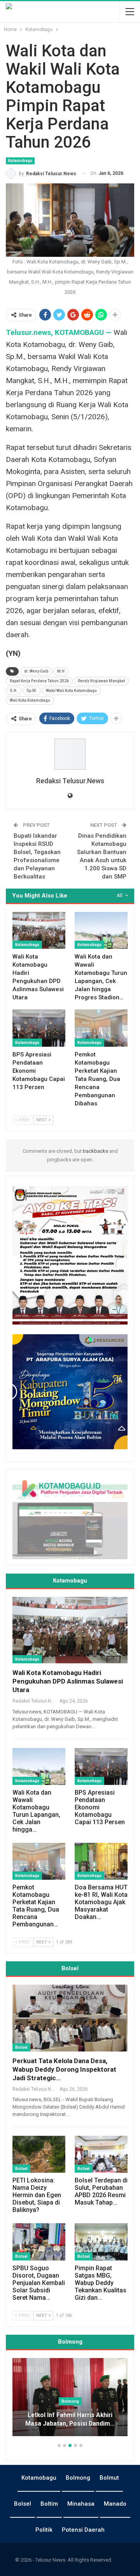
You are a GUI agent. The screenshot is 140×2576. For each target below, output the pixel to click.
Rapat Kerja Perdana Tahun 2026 (39, 681)
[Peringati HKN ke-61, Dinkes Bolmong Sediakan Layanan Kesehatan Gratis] (70, 2397)
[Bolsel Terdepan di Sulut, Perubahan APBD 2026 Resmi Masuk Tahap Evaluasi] (101, 2154)
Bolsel (21, 2047)
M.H (61, 671)
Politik (44, 2530)
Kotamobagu (20, 161)
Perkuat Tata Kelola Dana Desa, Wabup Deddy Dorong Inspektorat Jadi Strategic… (64, 2069)
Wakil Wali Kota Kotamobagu (71, 691)
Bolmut (109, 2478)
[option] (70, 2401)
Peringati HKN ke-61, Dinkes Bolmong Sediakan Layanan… (70, 2419)
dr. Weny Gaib (36, 671)
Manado (115, 2504)
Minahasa (81, 2504)
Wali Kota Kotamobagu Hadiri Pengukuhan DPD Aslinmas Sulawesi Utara (68, 1681)
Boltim (49, 2504)
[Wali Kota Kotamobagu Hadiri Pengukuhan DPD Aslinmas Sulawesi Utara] (39, 930)
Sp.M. (32, 691)
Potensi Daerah (83, 2530)
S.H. (14, 691)
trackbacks (95, 1151)
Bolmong (78, 2478)
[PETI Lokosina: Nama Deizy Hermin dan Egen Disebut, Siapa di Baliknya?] (39, 2154)
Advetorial (70, 2401)
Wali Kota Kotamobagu (30, 700)
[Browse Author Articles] (70, 754)
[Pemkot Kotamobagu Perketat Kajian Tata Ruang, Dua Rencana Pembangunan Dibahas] (101, 1028)
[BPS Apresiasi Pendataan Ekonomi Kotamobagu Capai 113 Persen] (39, 1028)
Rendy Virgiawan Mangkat (101, 681)
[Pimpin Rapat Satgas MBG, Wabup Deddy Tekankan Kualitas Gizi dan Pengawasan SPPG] (101, 2242)
